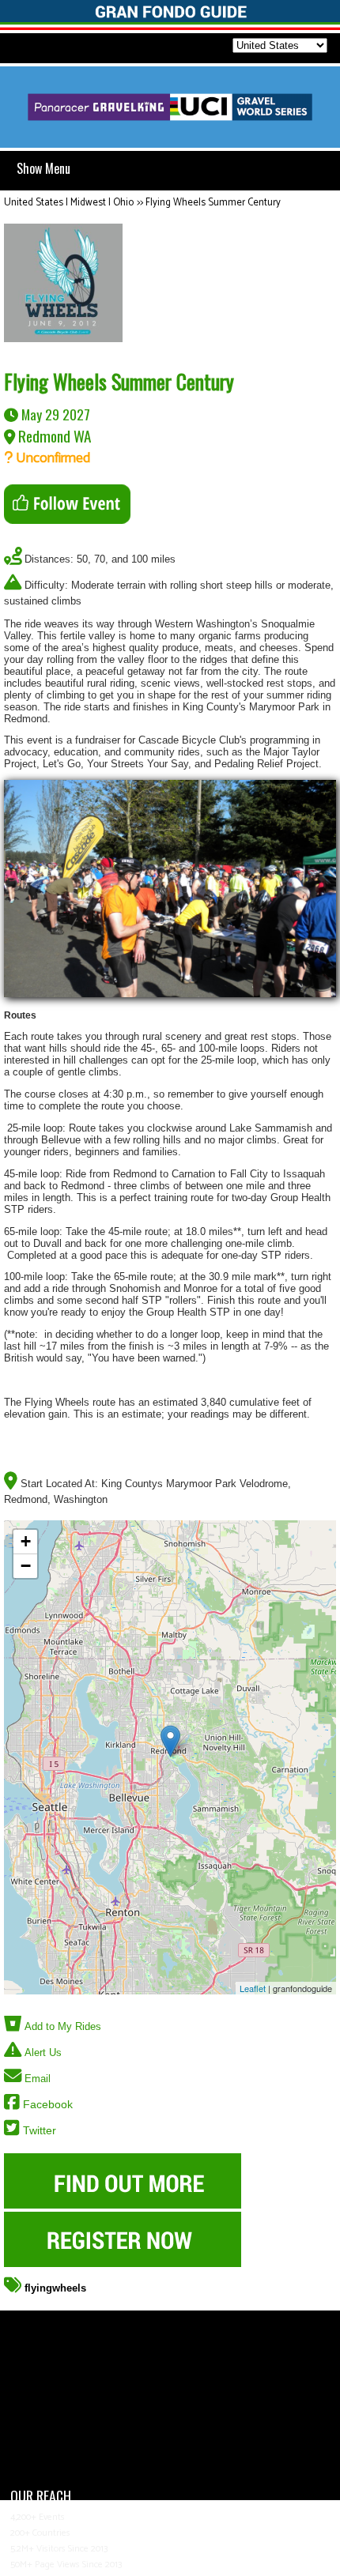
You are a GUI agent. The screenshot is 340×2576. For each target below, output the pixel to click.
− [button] (26, 1566)
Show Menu (43, 168)
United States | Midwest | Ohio (69, 203)
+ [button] (26, 1541)
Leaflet (253, 1988)
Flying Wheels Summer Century (213, 203)
